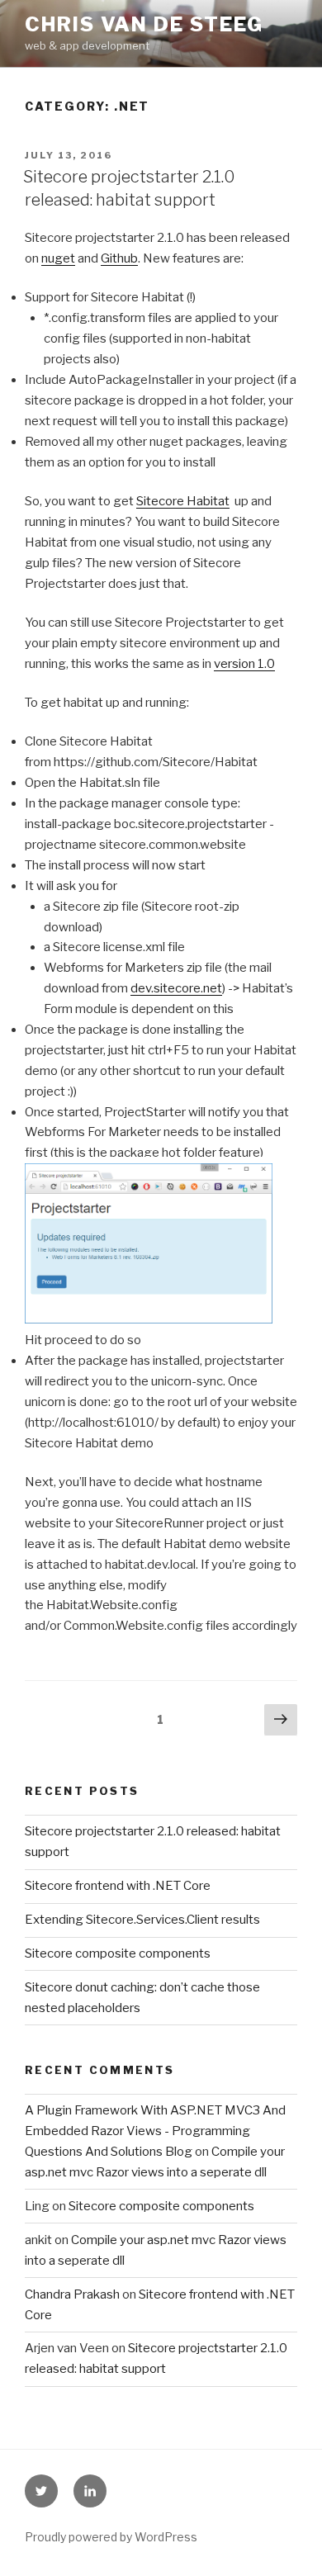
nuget (58, 258)
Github (119, 258)
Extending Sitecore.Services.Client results (142, 1920)
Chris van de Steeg (144, 24)
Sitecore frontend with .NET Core (118, 1886)
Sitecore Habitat (183, 501)
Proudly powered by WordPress (111, 2537)
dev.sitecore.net (176, 988)
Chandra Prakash (72, 2294)
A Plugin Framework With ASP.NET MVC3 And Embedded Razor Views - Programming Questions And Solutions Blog (155, 2131)
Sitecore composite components (118, 1953)
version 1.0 (244, 664)
